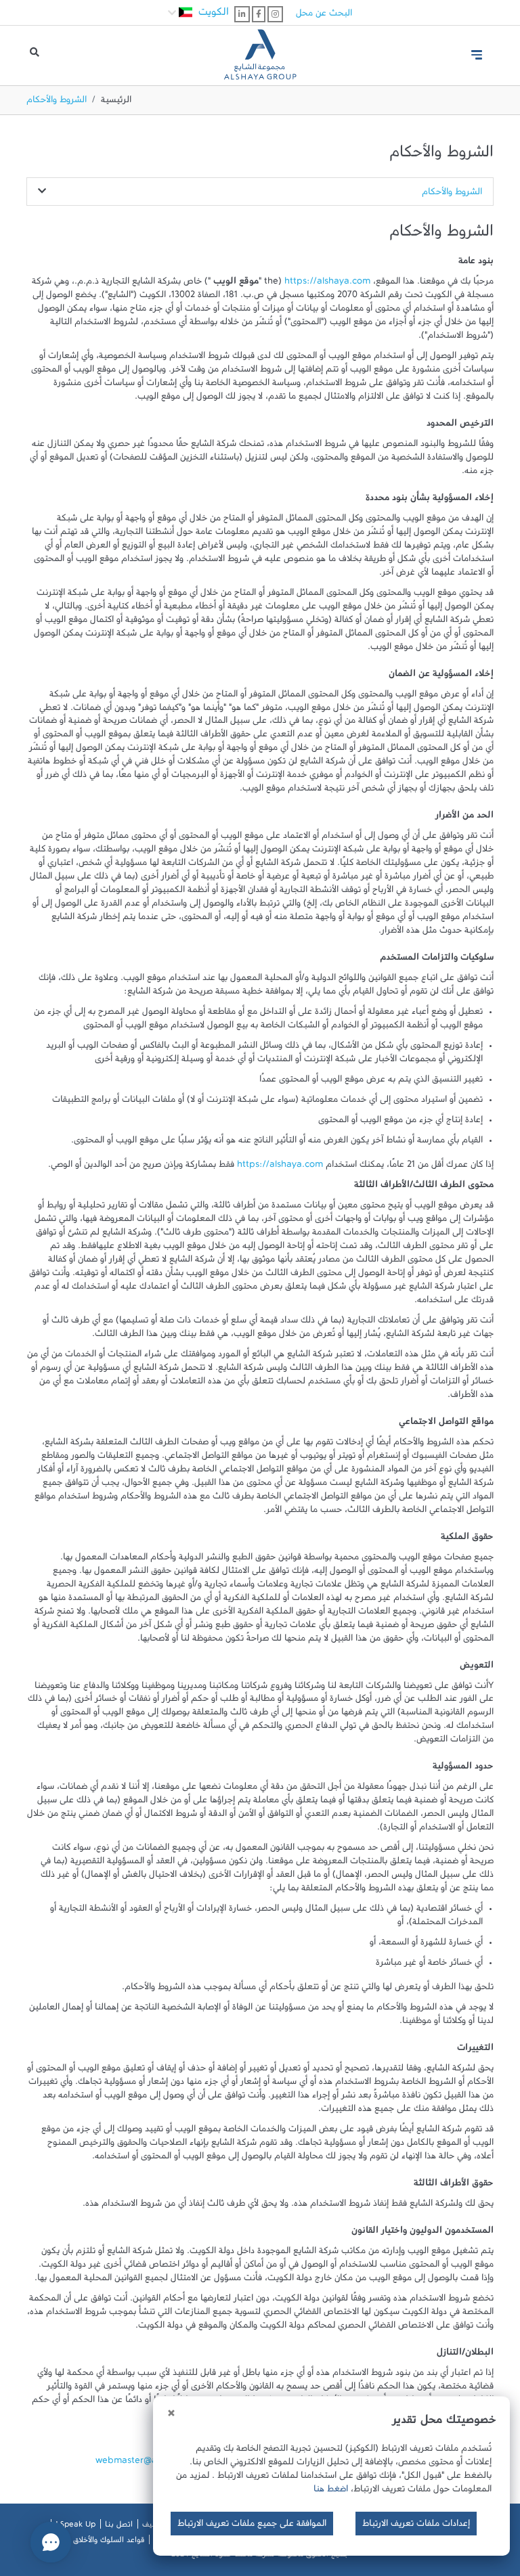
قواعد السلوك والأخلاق (109, 2542)
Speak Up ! (75, 2527)
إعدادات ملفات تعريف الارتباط (416, 2526)
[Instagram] (275, 14)
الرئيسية (116, 102)
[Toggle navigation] (477, 55)
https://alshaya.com (327, 284)
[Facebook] (259, 14)
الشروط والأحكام (452, 194)
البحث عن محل (324, 16)
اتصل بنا (119, 2527)
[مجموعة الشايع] (260, 49)
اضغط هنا (331, 2491)
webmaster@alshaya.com (150, 2463)
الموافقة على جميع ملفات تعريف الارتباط (252, 2526)
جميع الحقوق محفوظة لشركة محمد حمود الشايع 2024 (260, 2556)
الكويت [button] (212, 15)
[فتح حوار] (51, 2542)
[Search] (35, 55)
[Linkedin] (242, 14)
